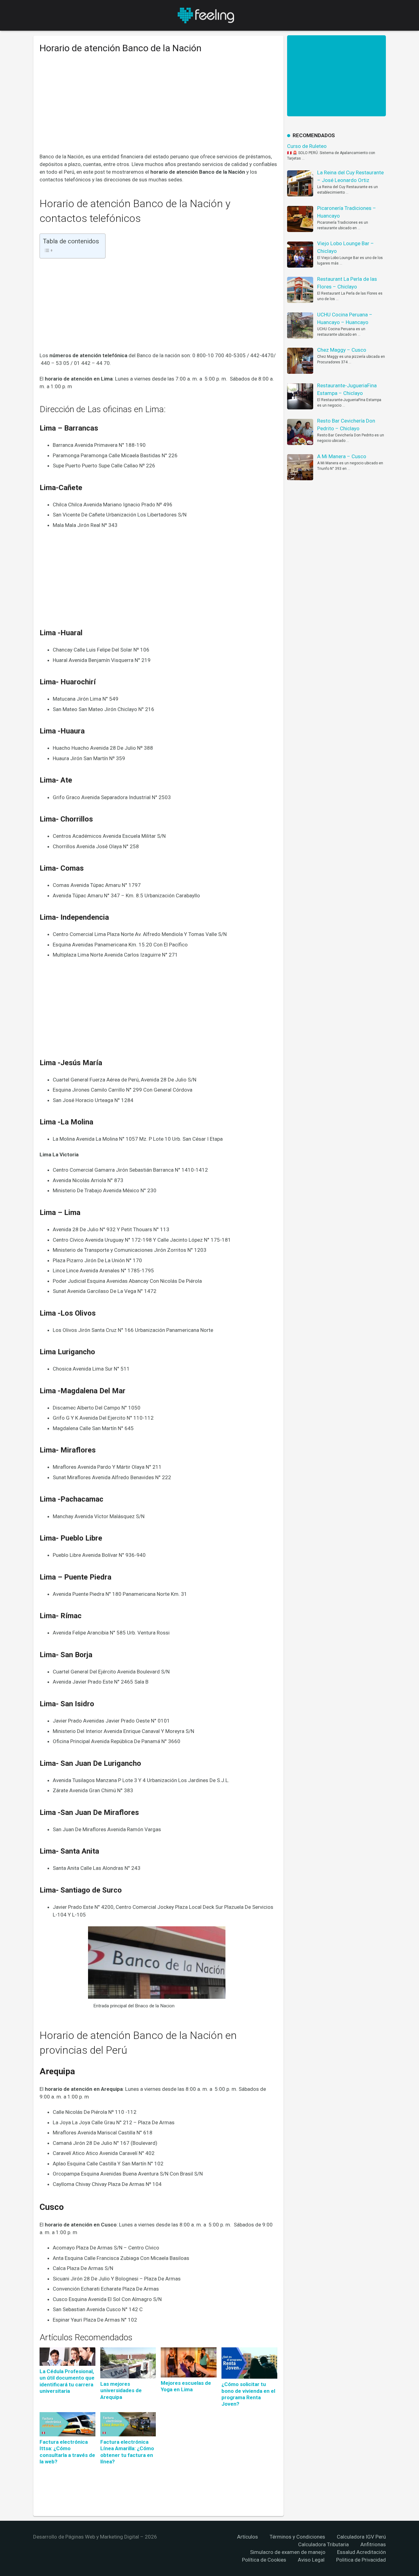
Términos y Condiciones (297, 2537)
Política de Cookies (264, 2560)
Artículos (248, 2537)
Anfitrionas (373, 2544)
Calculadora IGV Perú (361, 2537)
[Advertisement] (158, 108)
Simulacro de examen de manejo (288, 2552)
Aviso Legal (311, 2560)
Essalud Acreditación (361, 2552)
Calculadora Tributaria (323, 2544)
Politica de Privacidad (361, 2560)
